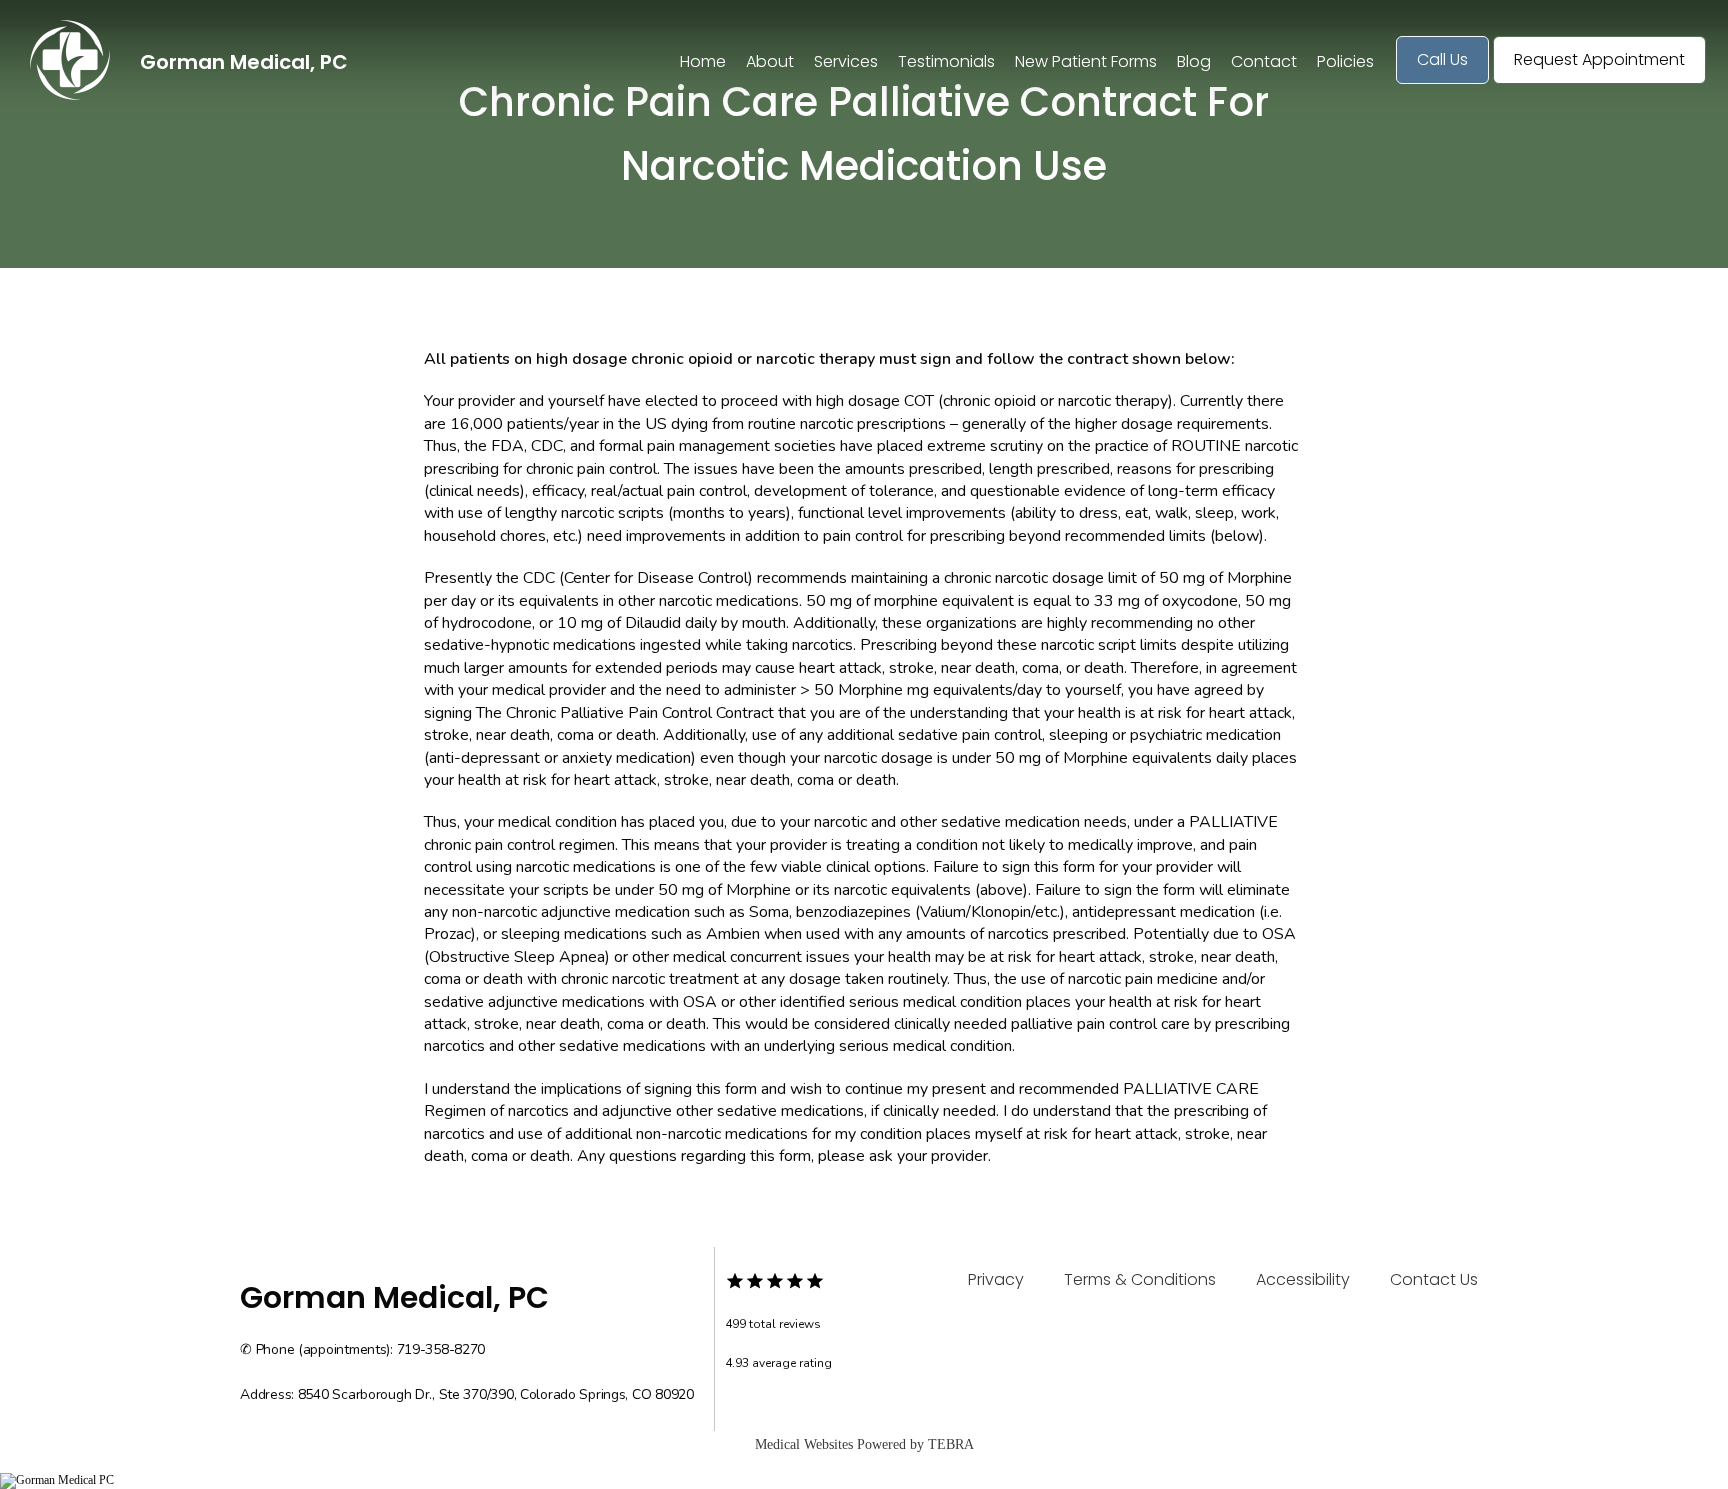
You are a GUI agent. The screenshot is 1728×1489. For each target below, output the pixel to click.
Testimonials (946, 61)
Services (846, 61)
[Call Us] (1442, 82)
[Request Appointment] (1599, 82)
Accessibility (1303, 1279)
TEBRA (951, 1444)
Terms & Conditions (1140, 1279)
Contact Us (1434, 1279)
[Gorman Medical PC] (864, 1481)
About (770, 61)
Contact (1264, 61)
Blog (1194, 61)
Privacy (996, 1279)
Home (703, 61)
